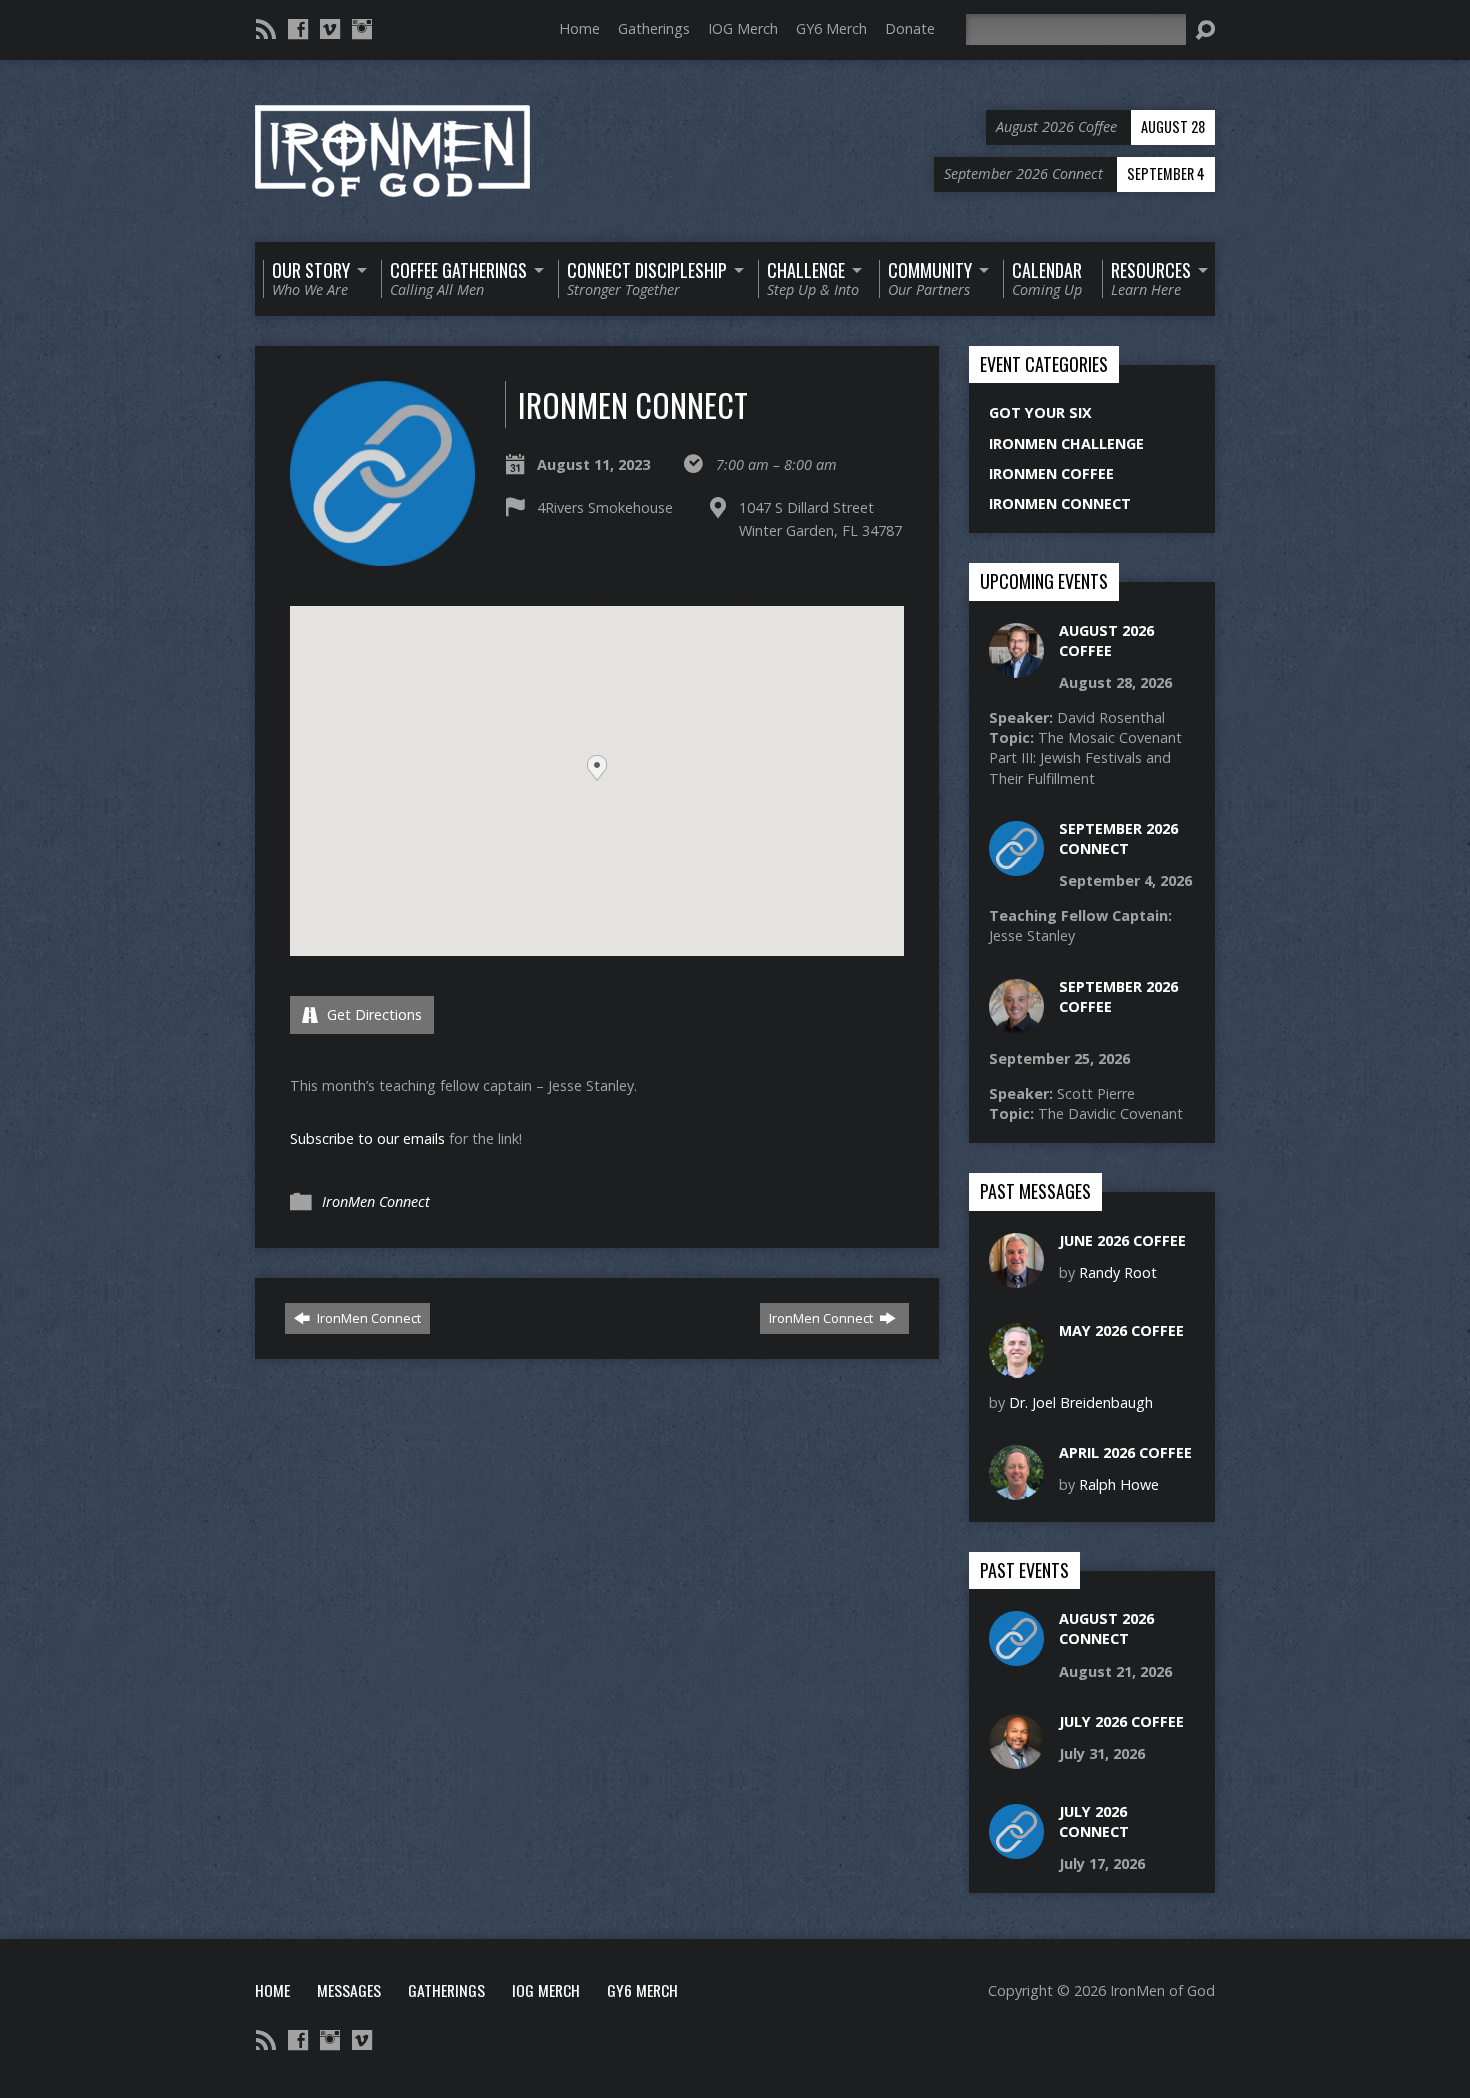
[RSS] (266, 29)
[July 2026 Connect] (1016, 1848)
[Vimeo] (330, 29)
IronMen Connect (376, 1201)
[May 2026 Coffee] (1016, 1366)
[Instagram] (362, 29)
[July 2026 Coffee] (1016, 1758)
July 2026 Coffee (1121, 1721)
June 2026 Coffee (1122, 1240)
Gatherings (654, 28)
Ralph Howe (1119, 1484)
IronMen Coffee (1051, 473)
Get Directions (372, 1014)
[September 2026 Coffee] (1016, 1022)
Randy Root (1118, 1272)
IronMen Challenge (1066, 443)
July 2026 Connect (1094, 1821)
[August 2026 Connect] (1016, 1655)
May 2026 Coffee (1121, 1330)
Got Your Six (1040, 412)
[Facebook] (298, 29)
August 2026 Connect (1106, 1628)
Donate (910, 28)
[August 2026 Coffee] (1016, 666)
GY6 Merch (831, 28)
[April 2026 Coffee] (1016, 1489)
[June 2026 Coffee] (1016, 1276)
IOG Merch (743, 28)
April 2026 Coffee (1125, 1452)
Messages (349, 1990)
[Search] (1205, 30)
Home (579, 28)
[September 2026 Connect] (1016, 865)
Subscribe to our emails (367, 1138)
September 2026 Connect (1118, 838)
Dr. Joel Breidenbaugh (1081, 1402)
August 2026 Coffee (1106, 640)
